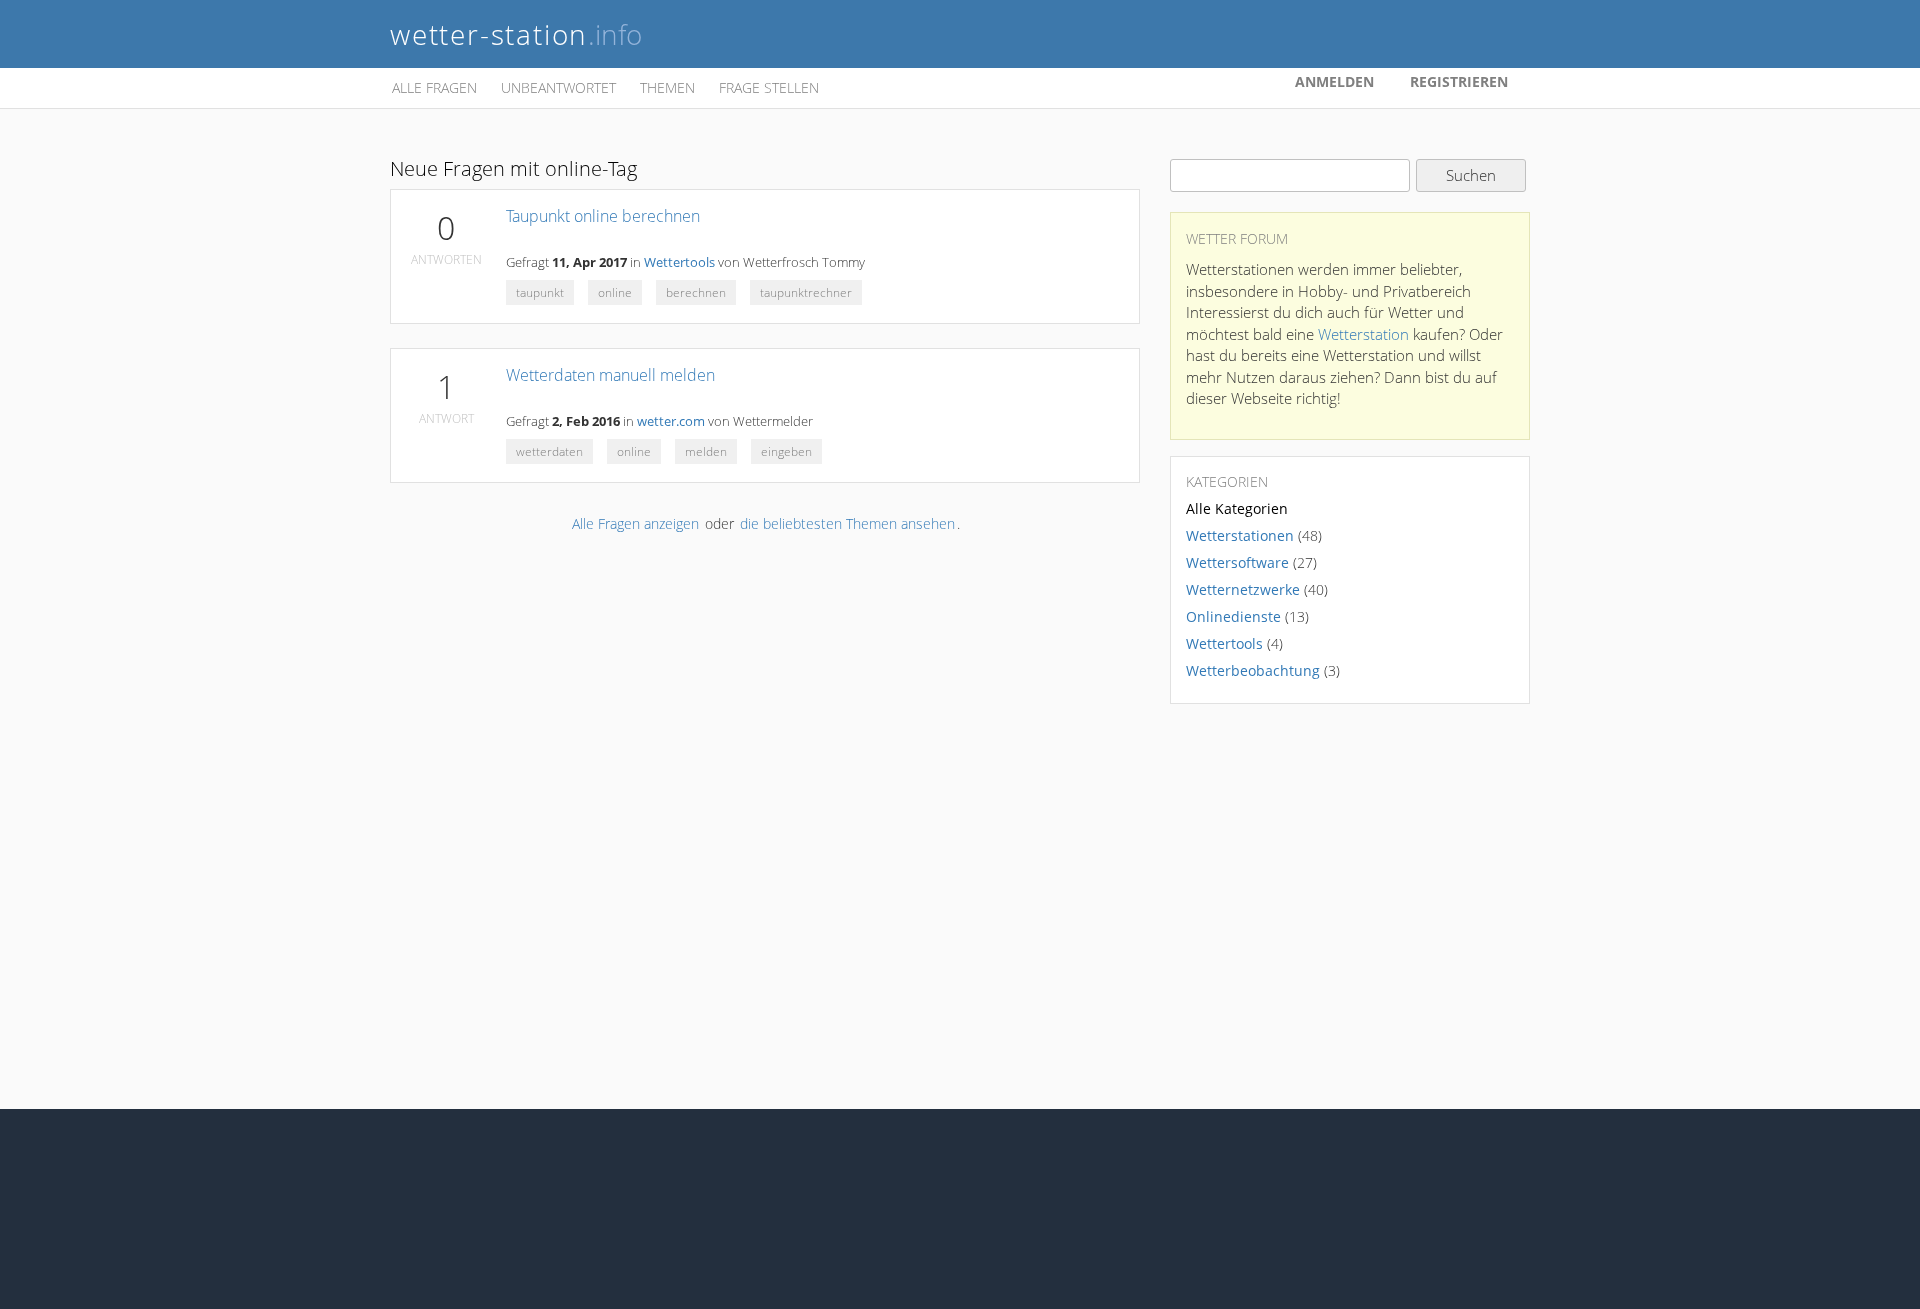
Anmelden (1334, 81)
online (615, 292)
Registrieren (1459, 81)
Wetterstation (1363, 334)
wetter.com (671, 421)
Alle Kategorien (1237, 508)
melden (706, 451)
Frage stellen (769, 87)
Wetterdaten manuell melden (610, 375)
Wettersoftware (1237, 562)
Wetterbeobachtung (1253, 670)
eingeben (786, 451)
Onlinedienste (1233, 616)
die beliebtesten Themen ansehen (847, 523)
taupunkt (540, 292)
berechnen (696, 292)
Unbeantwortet (558, 87)
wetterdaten (549, 451)
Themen (667, 87)
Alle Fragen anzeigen (635, 523)
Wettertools (679, 262)
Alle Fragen (434, 87)
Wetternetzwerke (1243, 589)
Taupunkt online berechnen (603, 216)
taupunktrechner (806, 292)
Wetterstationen (1240, 535)
